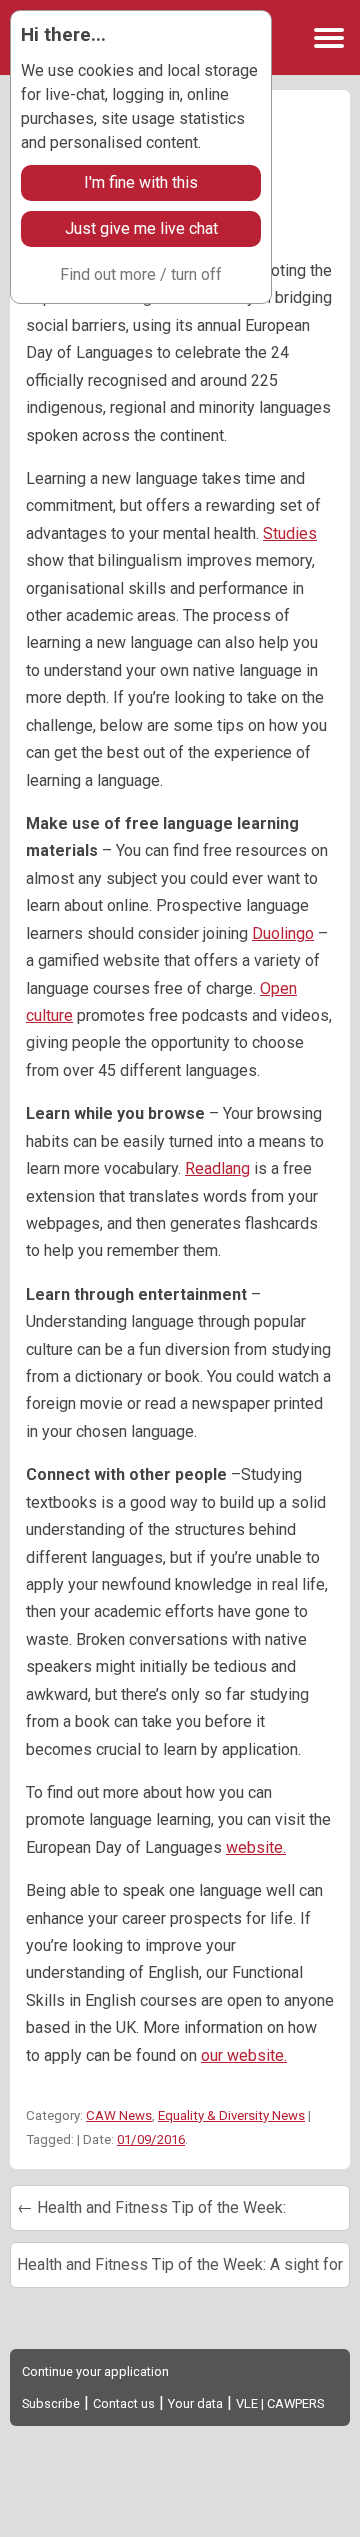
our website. (244, 2055)
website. (256, 1847)
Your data (195, 2403)
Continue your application (95, 2371)
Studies (290, 533)
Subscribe (51, 2403)
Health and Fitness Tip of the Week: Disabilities (151, 2214)
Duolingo (283, 933)
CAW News (119, 2115)
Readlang (217, 1168)
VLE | (251, 2403)
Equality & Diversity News (231, 2115)
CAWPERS (295, 2403)
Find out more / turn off (141, 274)
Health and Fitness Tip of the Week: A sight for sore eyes (180, 2271)
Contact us (124, 2403)
